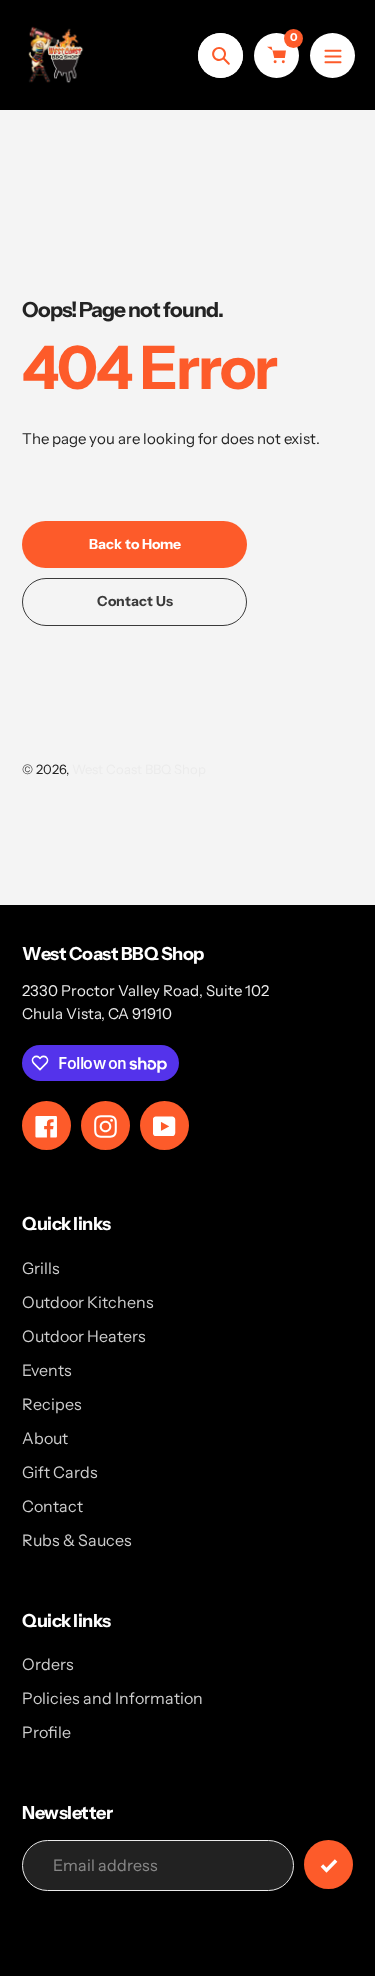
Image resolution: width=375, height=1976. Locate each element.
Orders (48, 1664)
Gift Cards (60, 1472)
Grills (41, 1268)
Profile (46, 1732)
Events (47, 1370)
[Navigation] (332, 55)
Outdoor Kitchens (88, 1302)
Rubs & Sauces (77, 1540)
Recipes (52, 1404)
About (45, 1438)
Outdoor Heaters (84, 1336)
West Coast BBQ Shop (139, 769)
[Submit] (328, 1864)
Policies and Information (112, 1698)
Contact (52, 1506)
